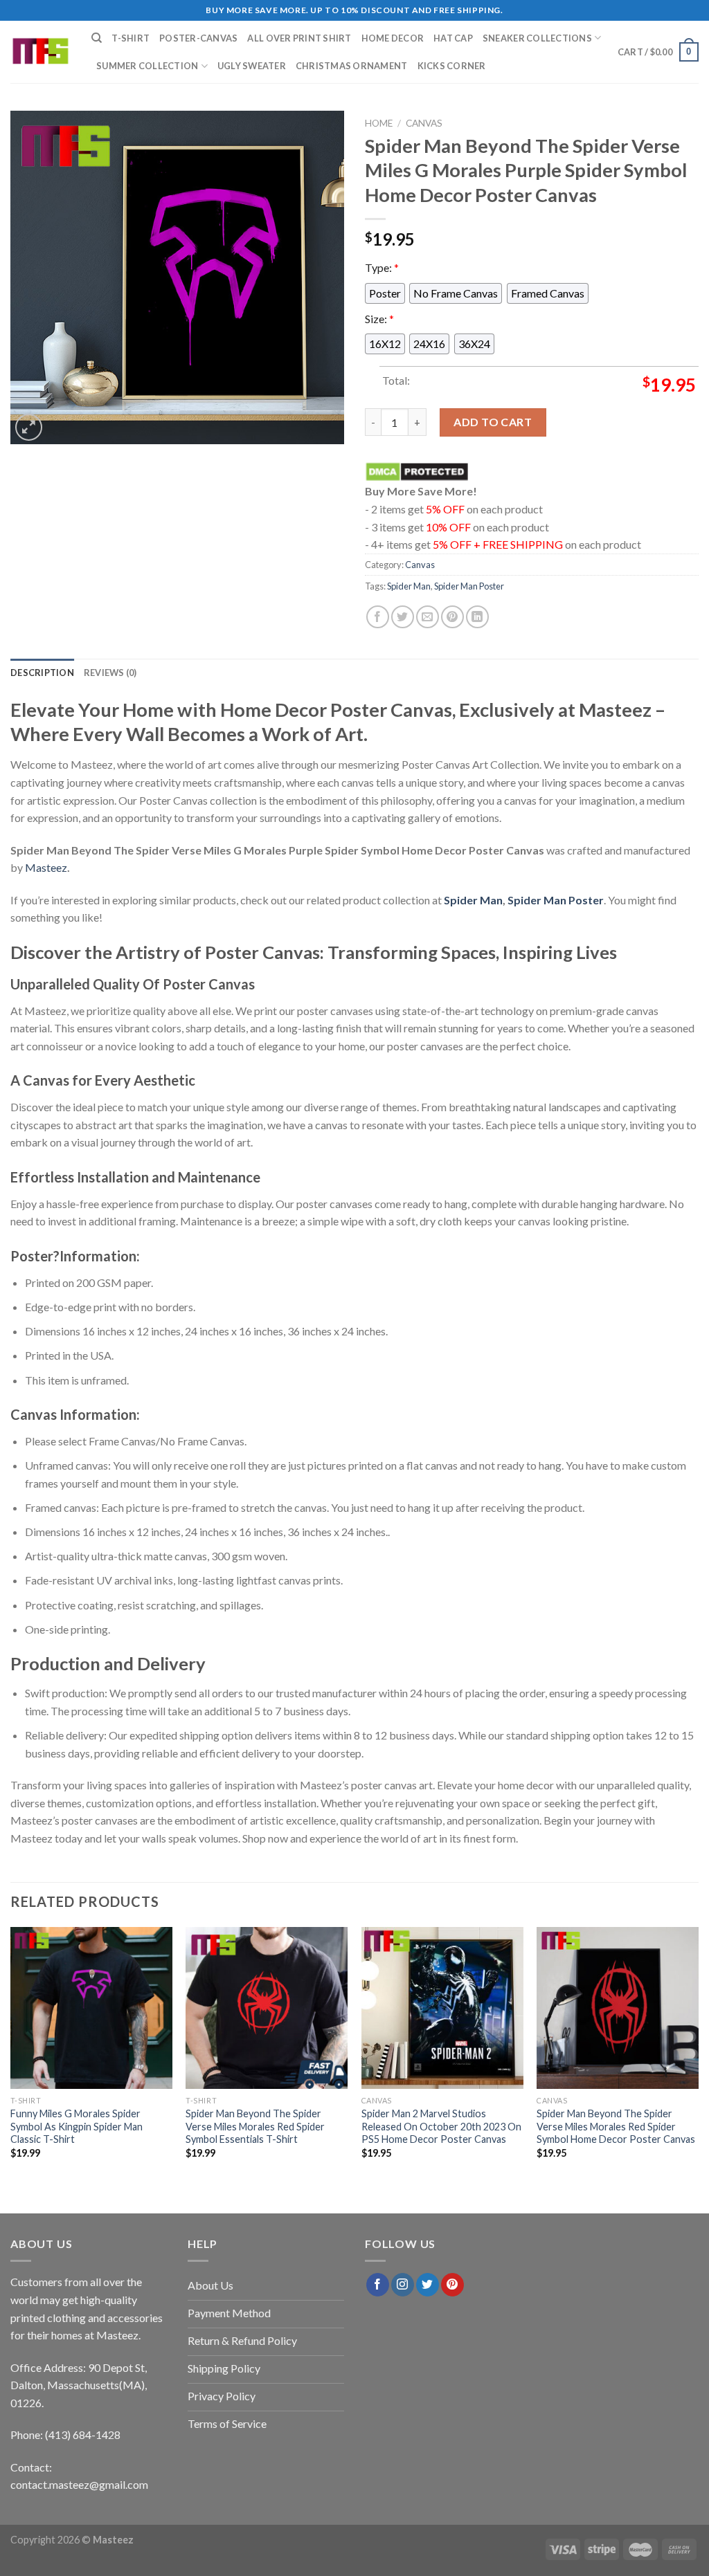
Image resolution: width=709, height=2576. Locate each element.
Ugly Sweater (252, 66)
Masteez (46, 867)
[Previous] (11, 2055)
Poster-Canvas (198, 38)
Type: (382, 267)
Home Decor (393, 38)
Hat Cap (453, 38)
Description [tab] (42, 673)
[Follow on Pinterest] (452, 2285)
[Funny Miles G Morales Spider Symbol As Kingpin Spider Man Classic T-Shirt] (91, 2008)
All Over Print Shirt (299, 38)
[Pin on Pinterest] (452, 617)
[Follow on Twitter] (428, 2285)
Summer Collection (147, 66)
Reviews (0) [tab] (110, 673)
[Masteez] (41, 52)
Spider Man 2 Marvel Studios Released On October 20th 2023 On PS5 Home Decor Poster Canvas (441, 2126)
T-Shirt (131, 38)
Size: (379, 319)
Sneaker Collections (537, 38)
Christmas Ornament (352, 66)
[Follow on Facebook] (378, 2285)
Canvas (424, 123)
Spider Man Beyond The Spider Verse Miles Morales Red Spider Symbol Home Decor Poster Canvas (616, 2126)
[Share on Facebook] (378, 617)
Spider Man (409, 586)
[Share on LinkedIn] (477, 617)
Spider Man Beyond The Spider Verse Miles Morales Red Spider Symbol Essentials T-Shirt (255, 2126)
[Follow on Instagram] (403, 2285)
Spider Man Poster (469, 586)
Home (379, 123)
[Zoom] (29, 427)
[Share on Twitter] (403, 617)
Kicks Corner (452, 66)
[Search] (97, 38)
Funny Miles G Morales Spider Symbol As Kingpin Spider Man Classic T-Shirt (77, 2126)
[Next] (698, 2055)
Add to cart (493, 422)
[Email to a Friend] (428, 617)
